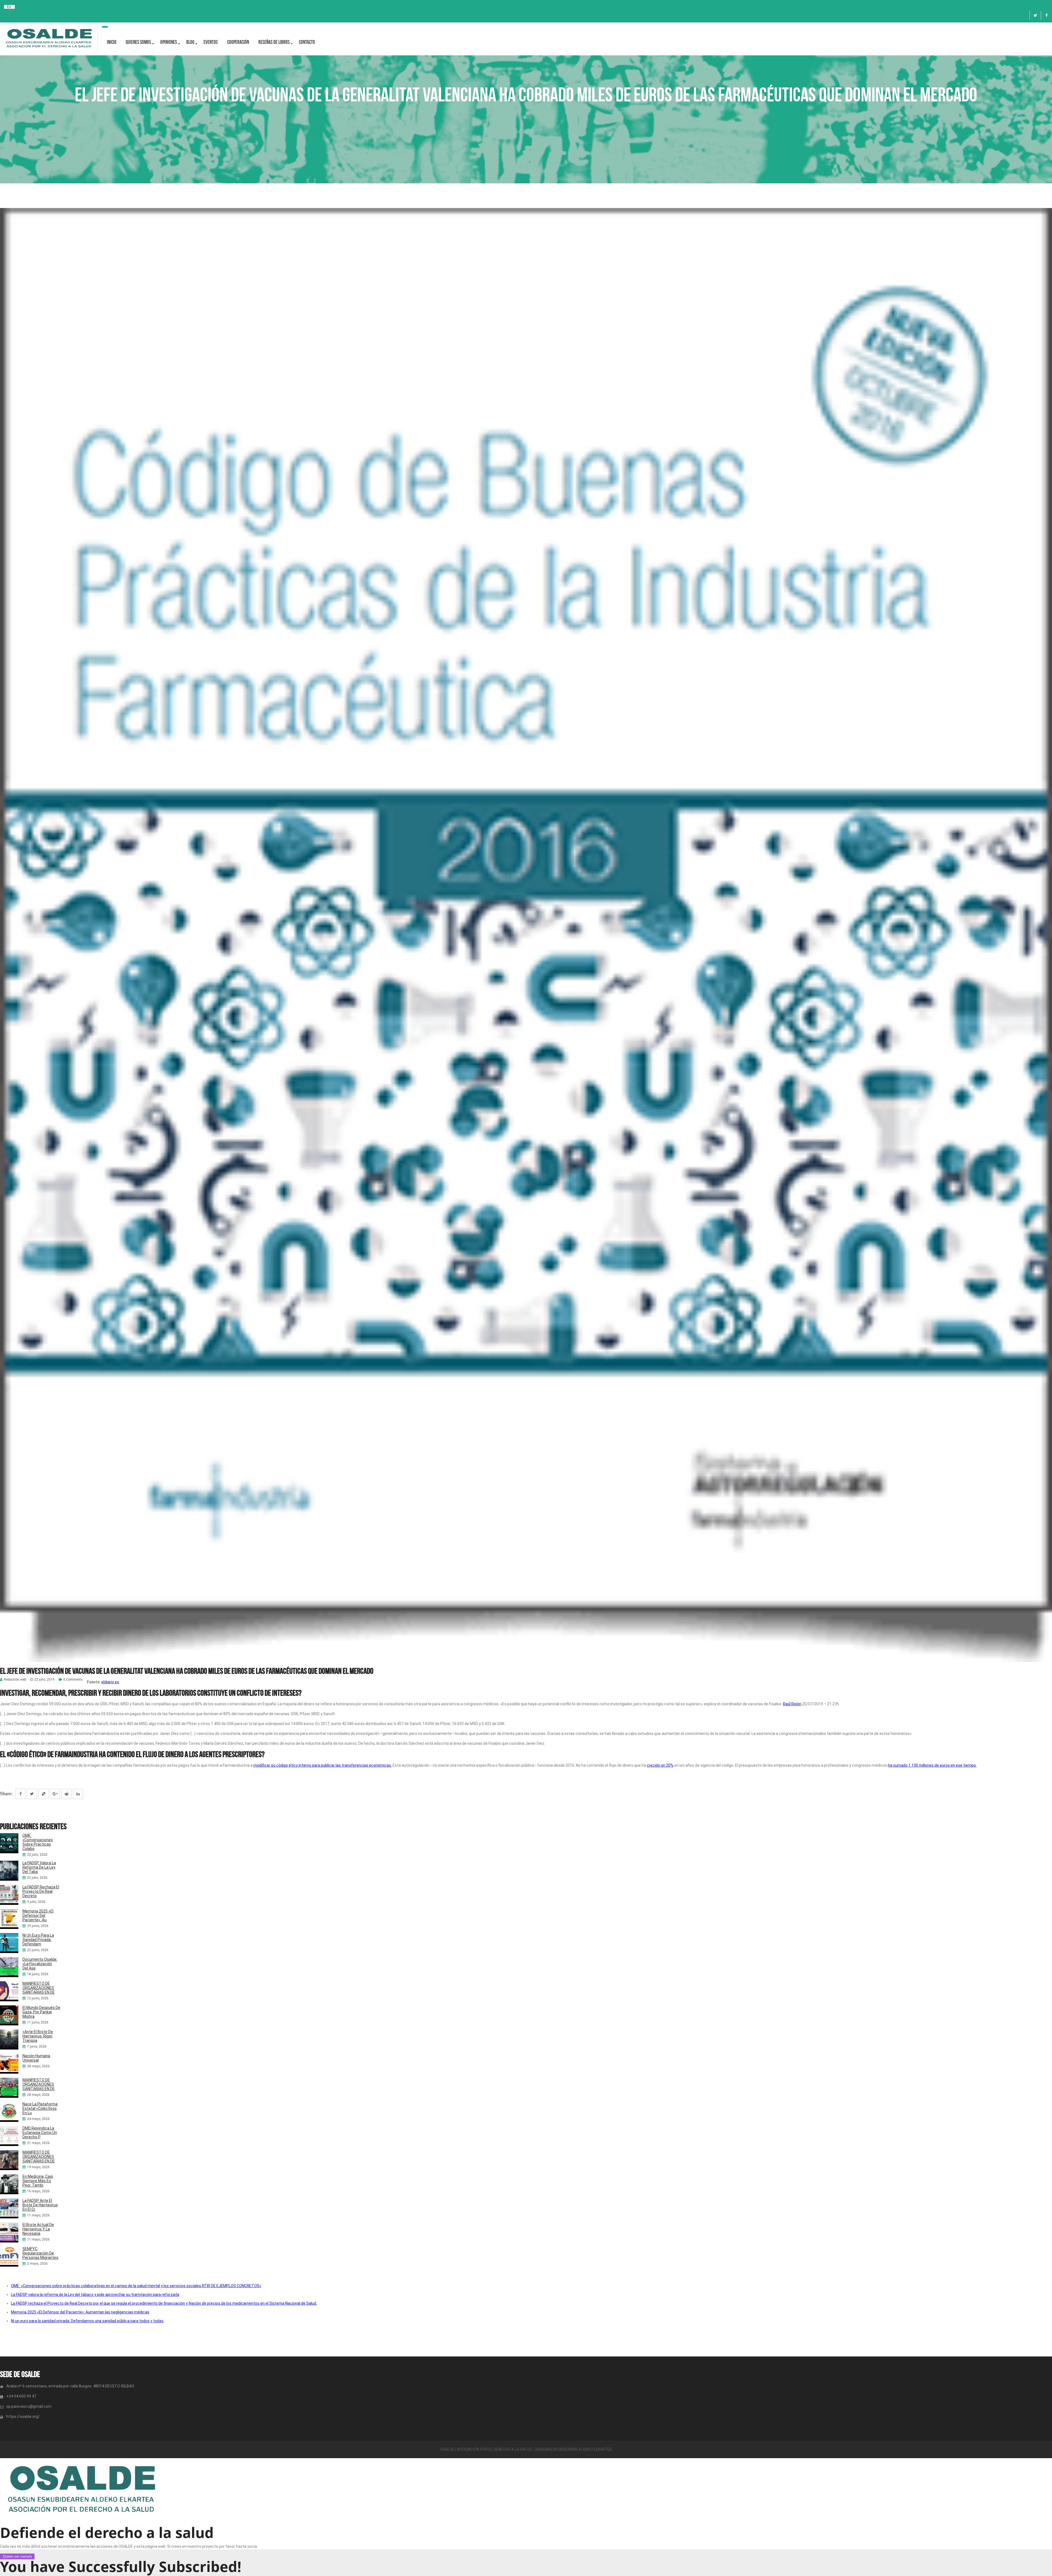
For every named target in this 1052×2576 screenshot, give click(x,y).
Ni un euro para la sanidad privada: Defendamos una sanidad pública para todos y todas (87, 2321)
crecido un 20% (660, 1765)
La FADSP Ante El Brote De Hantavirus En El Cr (40, 2205)
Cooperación (238, 42)
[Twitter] (1035, 15)
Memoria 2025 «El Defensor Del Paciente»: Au (38, 1915)
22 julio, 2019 (44, 1680)
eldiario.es (110, 1682)
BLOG (190, 42)
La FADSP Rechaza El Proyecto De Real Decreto (41, 1891)
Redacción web (15, 1680)
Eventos (211, 42)
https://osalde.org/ (23, 2416)
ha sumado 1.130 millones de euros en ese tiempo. (932, 1765)
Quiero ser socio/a (17, 2556)
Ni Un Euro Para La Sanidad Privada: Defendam (38, 1940)
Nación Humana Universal (36, 2058)
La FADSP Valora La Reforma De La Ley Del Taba (39, 1867)
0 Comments (73, 1680)
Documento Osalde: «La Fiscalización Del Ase (40, 1964)
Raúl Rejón (792, 1704)
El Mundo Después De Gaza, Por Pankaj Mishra (41, 2012)
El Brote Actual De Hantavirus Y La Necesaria (38, 2229)
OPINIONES (169, 42)
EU (9, 7)
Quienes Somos (138, 42)
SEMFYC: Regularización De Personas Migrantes (40, 2253)
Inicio (112, 42)
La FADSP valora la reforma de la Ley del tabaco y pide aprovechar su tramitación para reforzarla (95, 2295)
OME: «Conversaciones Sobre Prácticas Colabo (38, 1842)
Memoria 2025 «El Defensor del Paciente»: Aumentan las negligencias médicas (80, 2312)
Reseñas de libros (274, 42)
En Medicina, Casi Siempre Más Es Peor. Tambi (38, 2181)
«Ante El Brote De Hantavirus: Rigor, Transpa (38, 2036)
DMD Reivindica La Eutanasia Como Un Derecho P (40, 2133)
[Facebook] (1047, 15)
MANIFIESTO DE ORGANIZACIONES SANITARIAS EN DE (39, 1988)
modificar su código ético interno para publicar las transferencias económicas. (323, 1765)
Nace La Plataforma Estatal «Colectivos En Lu (40, 2108)
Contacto (307, 42)
